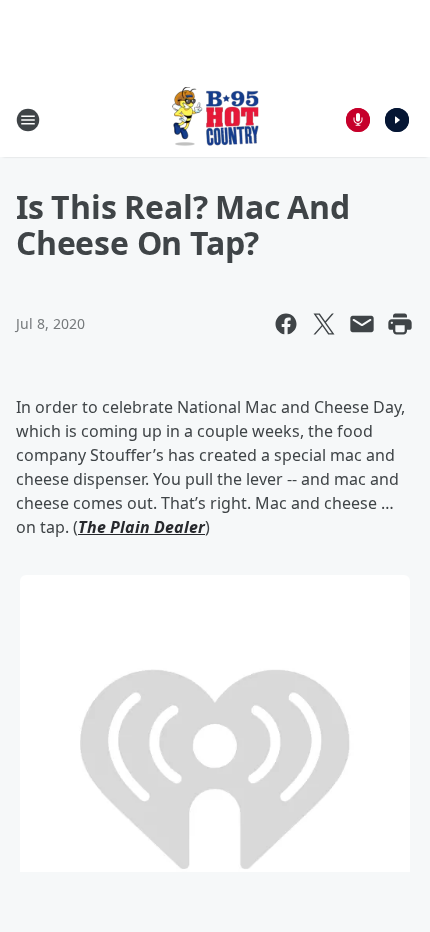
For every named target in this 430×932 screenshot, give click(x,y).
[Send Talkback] (358, 120)
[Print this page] (400, 324)
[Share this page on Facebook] (286, 324)
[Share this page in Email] (362, 324)
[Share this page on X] (324, 324)
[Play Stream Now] (397, 120)
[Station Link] (215, 119)
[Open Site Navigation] (28, 120)
